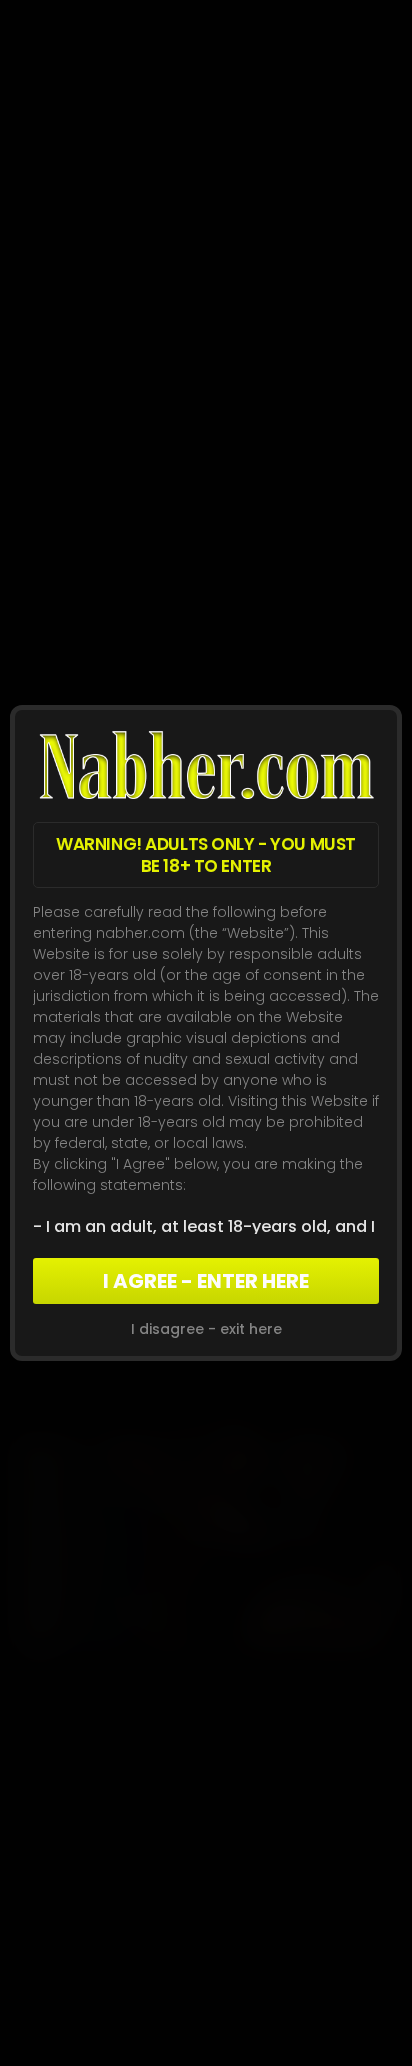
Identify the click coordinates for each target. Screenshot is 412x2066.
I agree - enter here (206, 1281)
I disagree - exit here (206, 1329)
